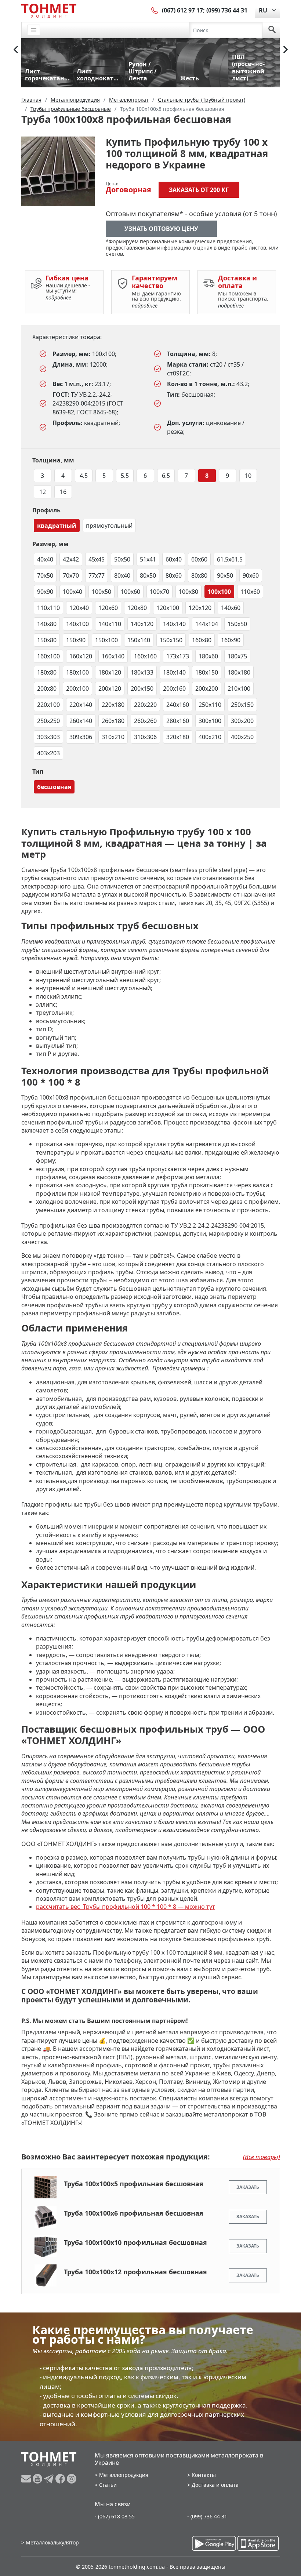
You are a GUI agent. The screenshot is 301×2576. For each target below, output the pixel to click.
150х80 (47, 640)
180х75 (237, 656)
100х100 (219, 592)
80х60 (174, 575)
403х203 (48, 753)
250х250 (48, 721)
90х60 (251, 575)
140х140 (174, 624)
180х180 (239, 672)
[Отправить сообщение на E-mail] (27, 2479)
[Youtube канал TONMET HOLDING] (38, 2479)
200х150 (142, 688)
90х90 (45, 592)
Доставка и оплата (215, 2485)
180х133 (142, 672)
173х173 (178, 656)
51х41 (148, 559)
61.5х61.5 (230, 559)
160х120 (81, 656)
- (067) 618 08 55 (115, 2516)
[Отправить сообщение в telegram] (50, 2479)
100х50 (101, 592)
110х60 (250, 592)
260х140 (81, 721)
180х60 (208, 656)
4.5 (84, 476)
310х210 (113, 737)
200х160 (174, 688)
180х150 (207, 672)
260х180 (113, 721)
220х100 (48, 705)
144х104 (207, 624)
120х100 (168, 608)
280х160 (178, 721)
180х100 (77, 672)
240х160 (178, 705)
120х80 (137, 608)
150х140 (139, 640)
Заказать (248, 2187)
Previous (16, 50)
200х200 (207, 688)
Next (286, 50)
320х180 (178, 737)
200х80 (47, 688)
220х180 (113, 705)
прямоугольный (109, 526)
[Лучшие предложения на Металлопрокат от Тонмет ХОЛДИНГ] (49, 11)
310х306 (145, 737)
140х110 (110, 624)
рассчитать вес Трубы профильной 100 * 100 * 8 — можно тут (126, 1907)
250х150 (242, 705)
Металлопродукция (124, 2475)
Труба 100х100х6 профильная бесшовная (134, 2213)
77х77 (97, 575)
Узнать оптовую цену (161, 229)
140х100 (77, 624)
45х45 (97, 559)
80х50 (148, 575)
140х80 (47, 624)
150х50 (237, 624)
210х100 (239, 688)
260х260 (145, 721)
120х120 (200, 608)
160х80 (202, 640)
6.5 (166, 476)
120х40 (79, 608)
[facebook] (61, 2479)
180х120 (110, 672)
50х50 (122, 559)
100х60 (130, 592)
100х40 (72, 592)
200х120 (110, 688)
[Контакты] (155, 10)
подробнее (58, 297)
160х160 (145, 656)
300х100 (210, 721)
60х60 (199, 559)
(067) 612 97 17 (182, 10)
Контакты (204, 2475)
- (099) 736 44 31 (207, 2516)
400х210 (210, 737)
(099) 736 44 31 (227, 10)
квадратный (57, 526)
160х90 (231, 640)
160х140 (113, 656)
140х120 (142, 624)
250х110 (210, 705)
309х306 (81, 737)
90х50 (225, 575)
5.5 (125, 476)
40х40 (45, 559)
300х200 (242, 721)
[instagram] (72, 2479)
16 (63, 492)
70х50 (45, 575)
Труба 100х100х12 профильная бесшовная (135, 2272)
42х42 (71, 559)
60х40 (174, 559)
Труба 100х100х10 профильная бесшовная (135, 2242)
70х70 (71, 575)
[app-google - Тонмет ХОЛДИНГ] (214, 2543)
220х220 (145, 705)
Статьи (108, 2485)
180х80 (47, 672)
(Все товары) (262, 2157)
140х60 (231, 608)
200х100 (77, 688)
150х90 (76, 640)
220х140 (81, 705)
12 (43, 492)
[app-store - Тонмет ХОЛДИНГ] (258, 2543)
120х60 (108, 608)
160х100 (48, 656)
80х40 (122, 575)
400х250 (242, 737)
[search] (272, 30)
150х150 (171, 640)
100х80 (188, 592)
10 (248, 476)
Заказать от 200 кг (199, 190)
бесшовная (54, 787)
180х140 (174, 672)
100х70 (159, 592)
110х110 (48, 608)
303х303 (48, 737)
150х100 (106, 640)
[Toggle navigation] (34, 30)
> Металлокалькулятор (50, 2542)
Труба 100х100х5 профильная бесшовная (134, 2184)
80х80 (199, 575)
